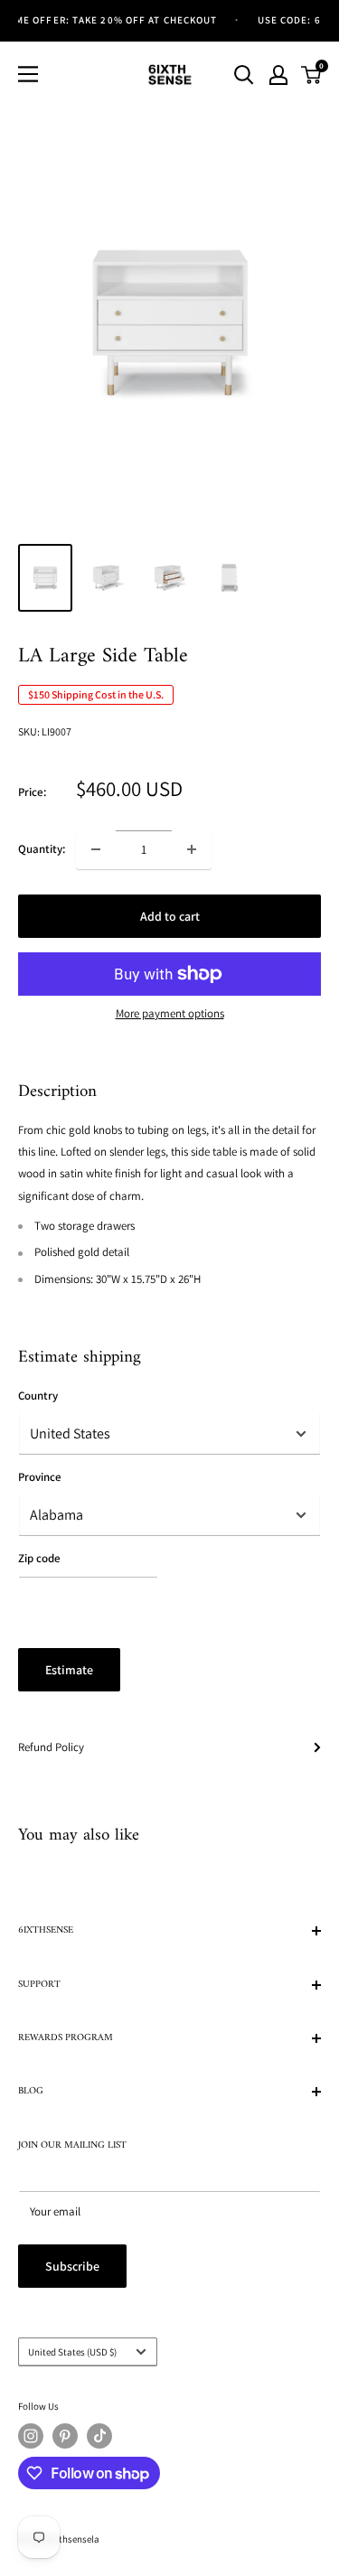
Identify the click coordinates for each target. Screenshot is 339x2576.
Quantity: (42, 849)
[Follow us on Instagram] (31, 2436)
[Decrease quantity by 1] (96, 849)
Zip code (39, 1558)
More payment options (170, 1013)
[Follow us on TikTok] (99, 2436)
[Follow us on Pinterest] (65, 2436)
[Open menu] (28, 74)
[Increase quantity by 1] (192, 849)
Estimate (69, 1670)
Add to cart (170, 916)
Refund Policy (51, 1747)
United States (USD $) (72, 2352)
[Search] (244, 75)
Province (40, 1477)
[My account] (278, 75)
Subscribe (72, 2266)
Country (38, 1396)
